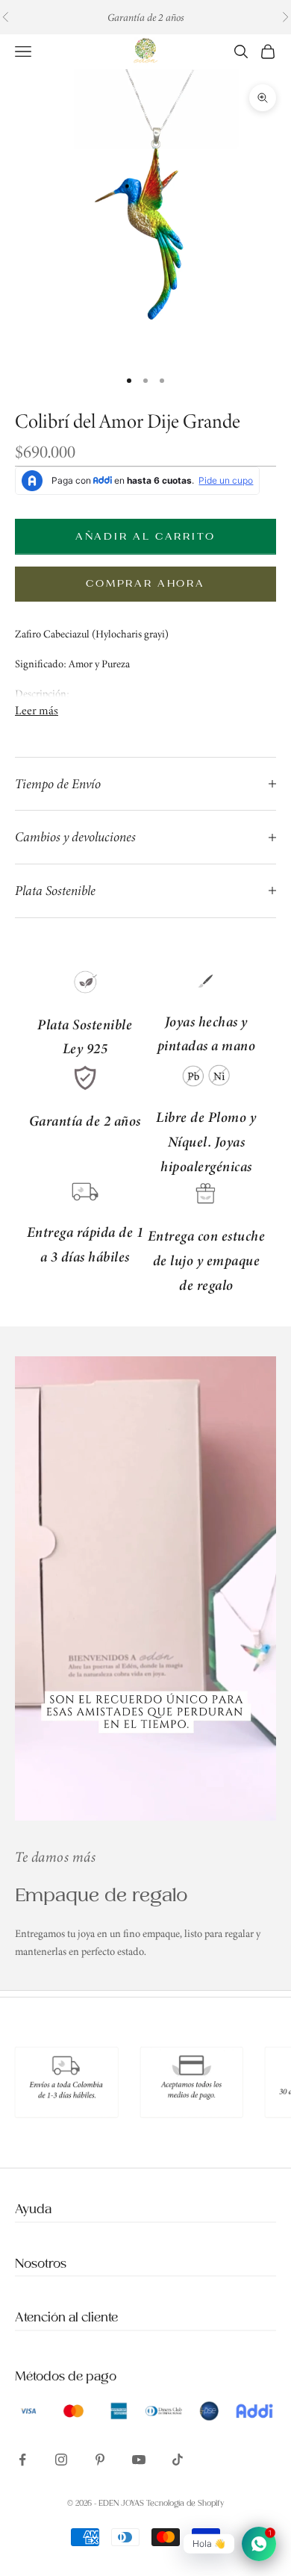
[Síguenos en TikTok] (178, 2460)
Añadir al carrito (145, 536)
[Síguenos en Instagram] (61, 2460)
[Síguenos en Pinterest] (100, 2460)
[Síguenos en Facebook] (22, 2460)
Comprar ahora (145, 583)
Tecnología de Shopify (185, 2504)
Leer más (37, 710)
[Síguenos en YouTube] (139, 2460)
